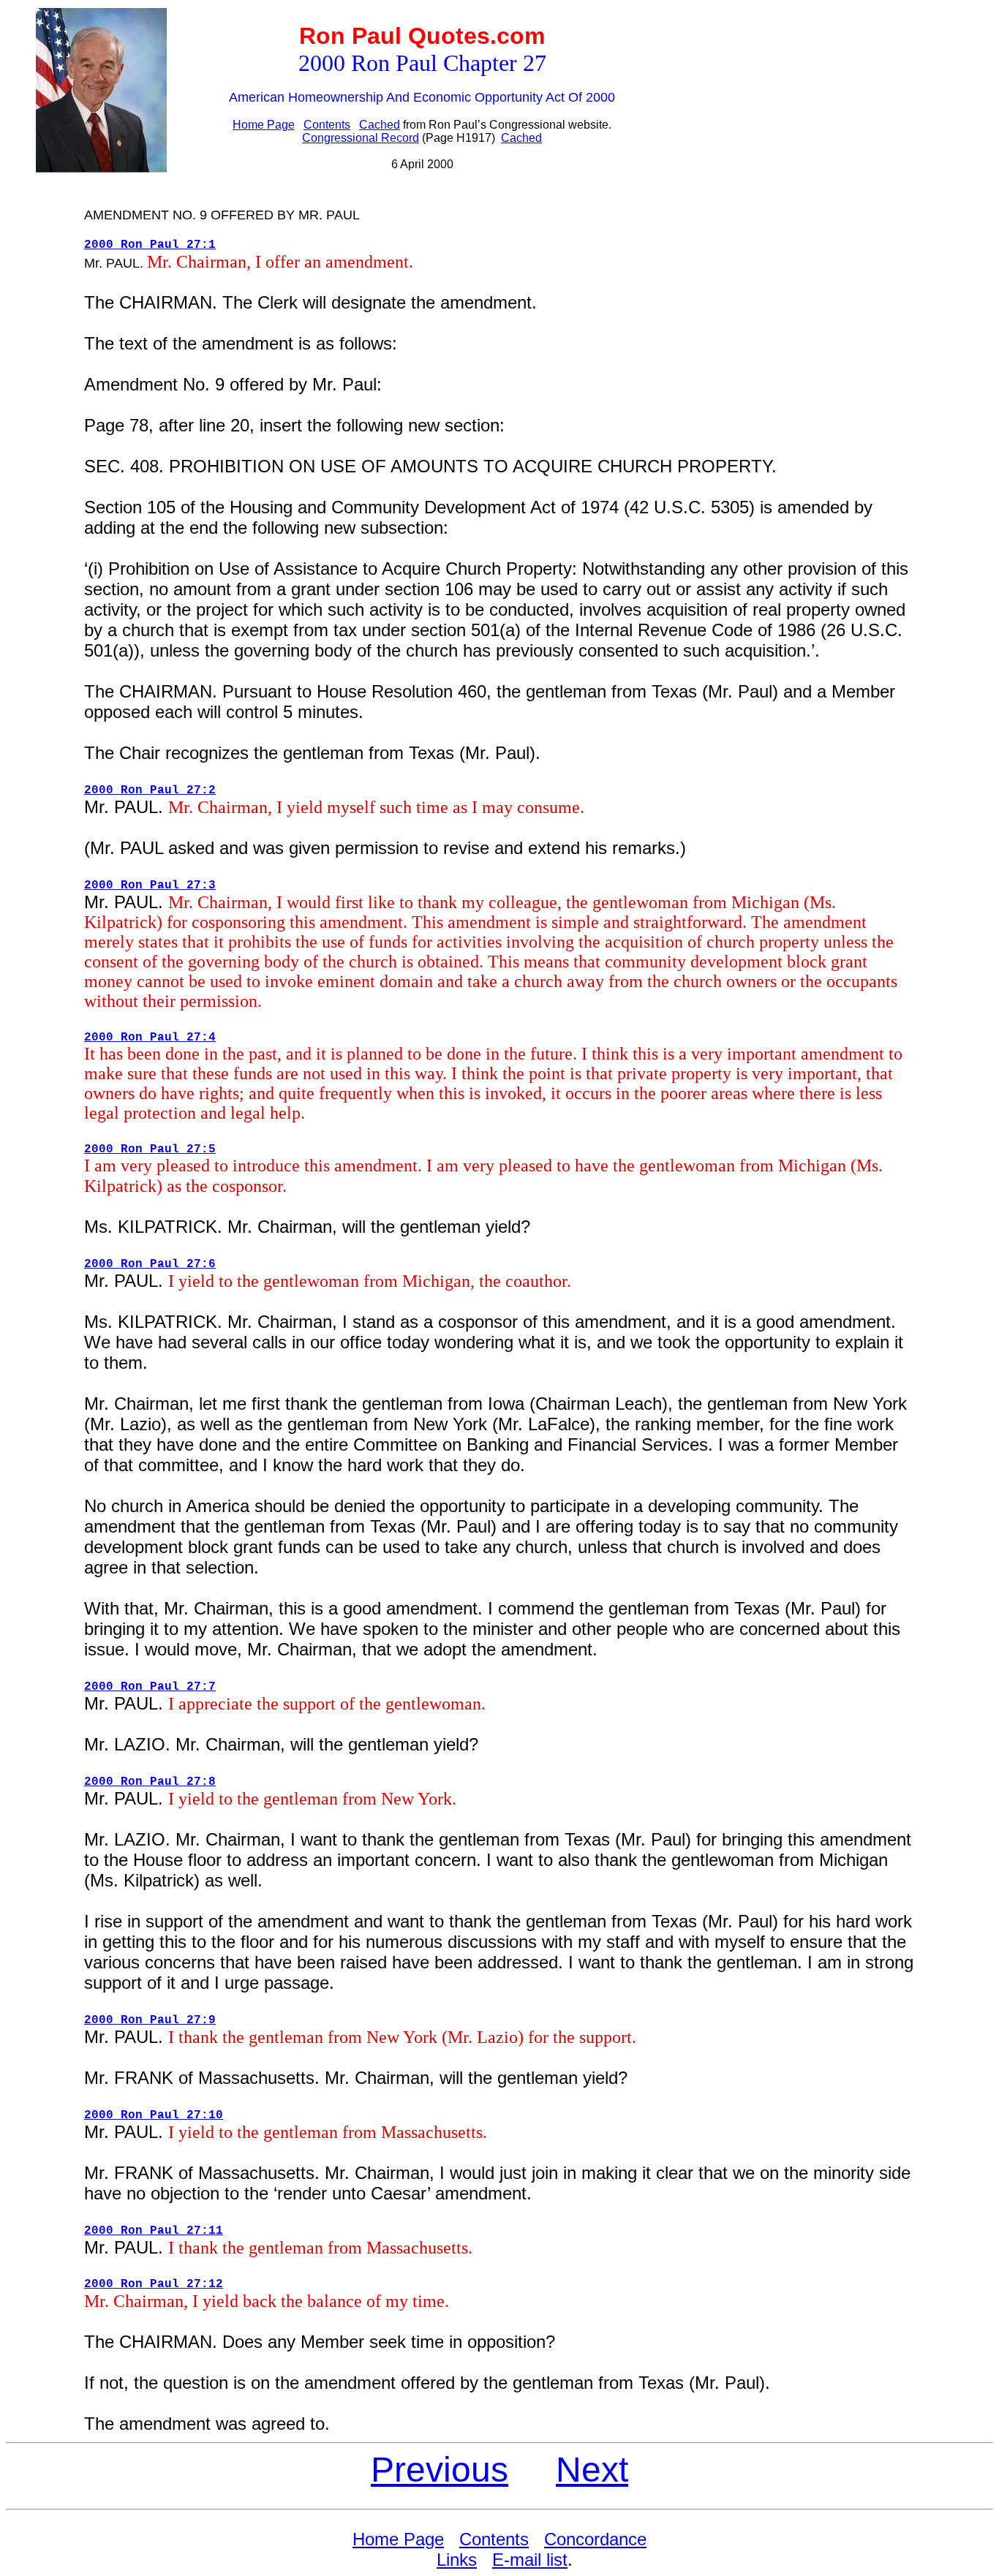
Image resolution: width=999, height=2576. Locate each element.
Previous (440, 2470)
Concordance (595, 2539)
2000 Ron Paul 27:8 (150, 1782)
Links (457, 2560)
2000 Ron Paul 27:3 (150, 885)
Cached (380, 125)
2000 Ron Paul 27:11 (154, 2231)
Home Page (264, 125)
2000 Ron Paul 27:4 (150, 1038)
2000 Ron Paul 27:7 (150, 1687)
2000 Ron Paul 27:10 (154, 2115)
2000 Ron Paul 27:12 (154, 2284)
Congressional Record (361, 138)
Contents (327, 125)
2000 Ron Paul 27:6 (150, 1264)
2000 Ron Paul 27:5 (150, 1149)
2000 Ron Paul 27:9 (150, 2020)
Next (592, 2470)
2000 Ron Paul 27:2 (150, 790)
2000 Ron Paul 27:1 (150, 245)
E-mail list (530, 2560)
